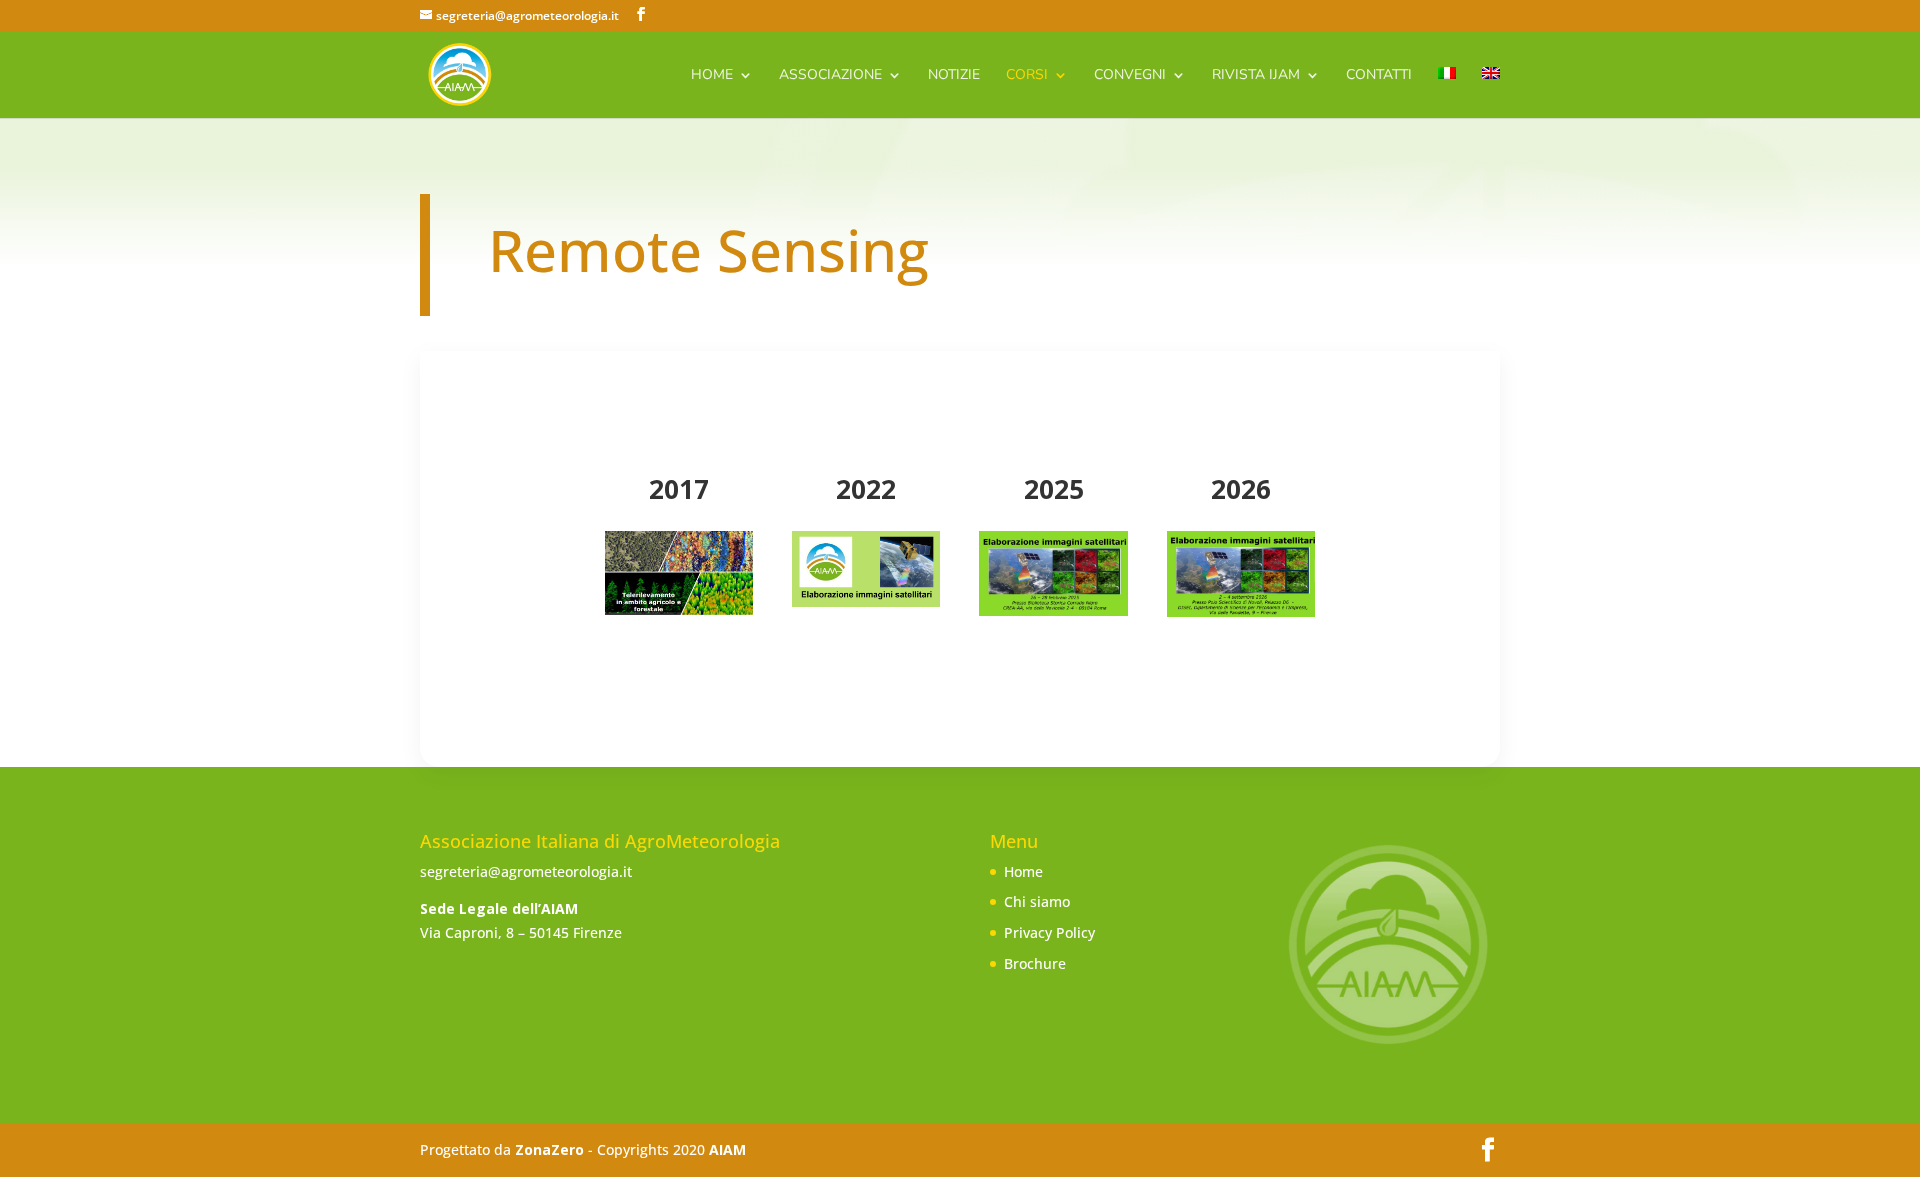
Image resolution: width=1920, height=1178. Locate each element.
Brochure (1035, 963)
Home (712, 76)
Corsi (1027, 76)
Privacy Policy (1049, 932)
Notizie (954, 76)
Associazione (830, 76)
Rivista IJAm (1256, 76)
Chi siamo (1037, 901)
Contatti (1379, 76)
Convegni (1130, 76)
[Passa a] (1447, 92)
